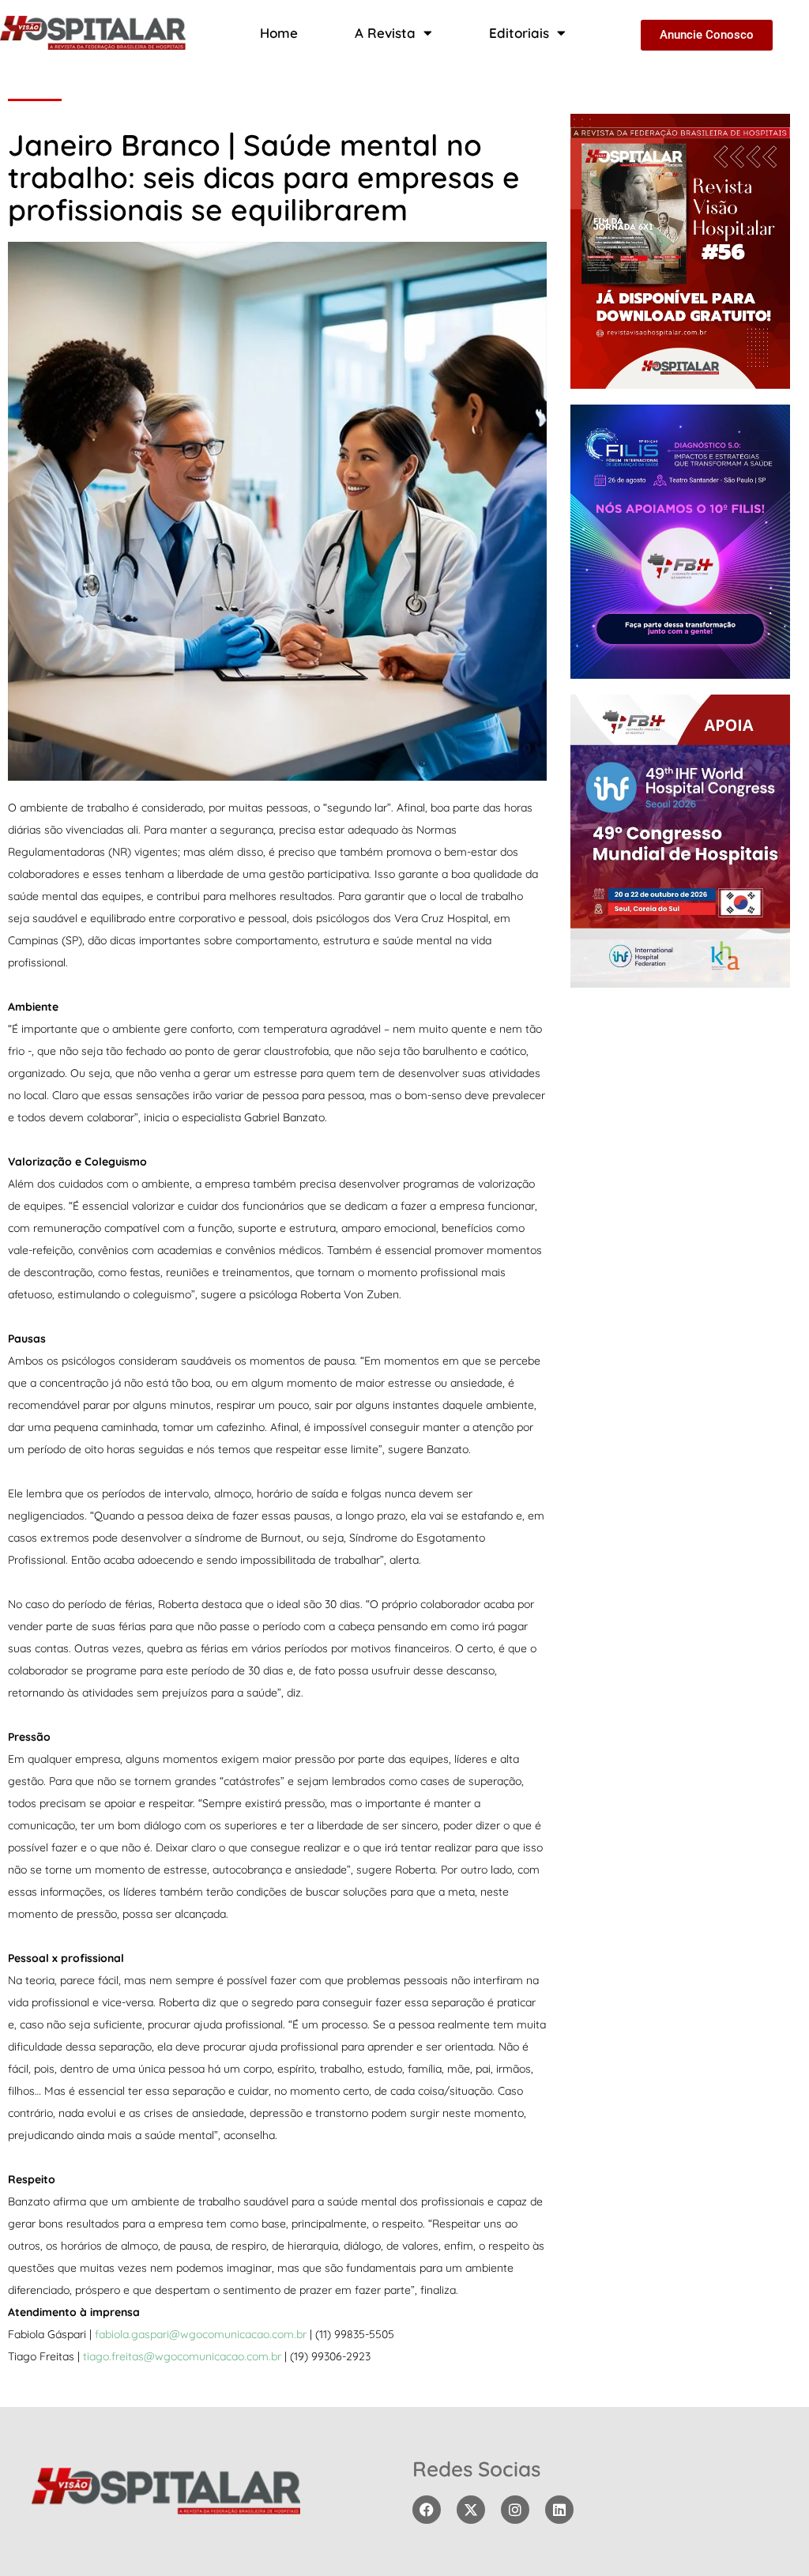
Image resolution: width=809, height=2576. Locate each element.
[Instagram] (515, 2510)
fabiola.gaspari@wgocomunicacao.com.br (201, 2334)
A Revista (385, 33)
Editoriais (519, 33)
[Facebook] (427, 2510)
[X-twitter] (471, 2510)
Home (279, 33)
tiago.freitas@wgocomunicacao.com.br (182, 2356)
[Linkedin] (559, 2510)
